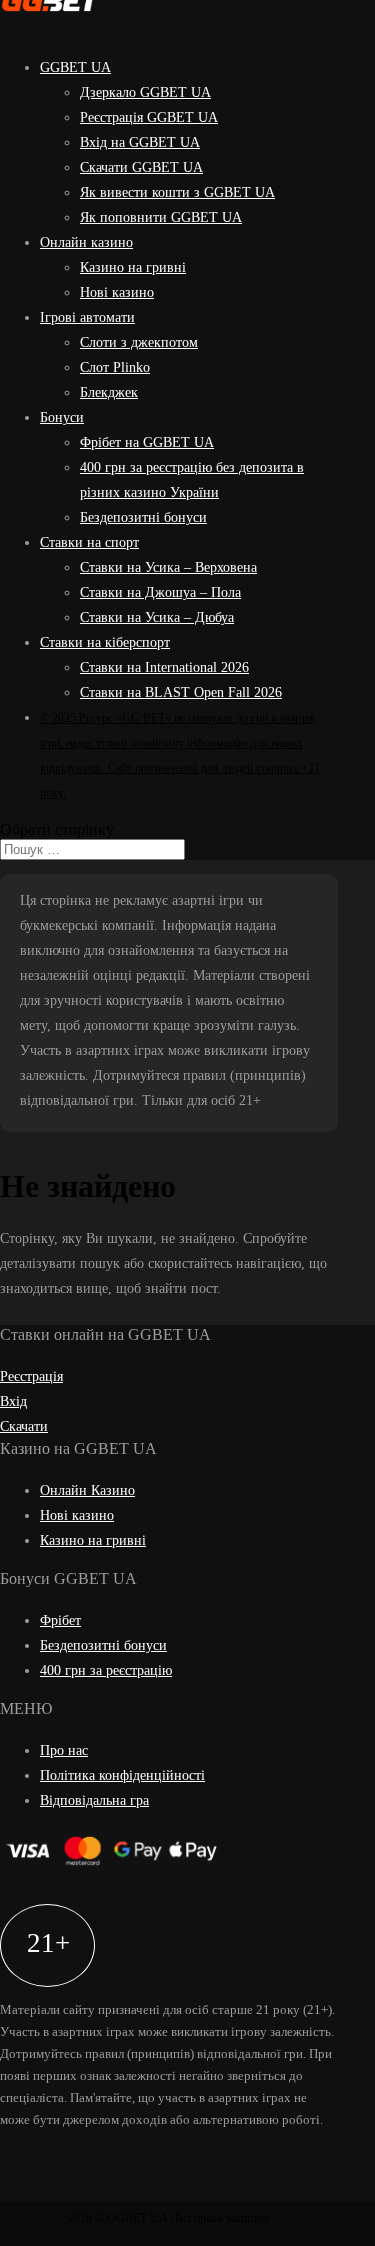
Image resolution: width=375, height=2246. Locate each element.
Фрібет (60, 1620)
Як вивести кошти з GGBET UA (177, 192)
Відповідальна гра (94, 1800)
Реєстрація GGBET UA (149, 117)
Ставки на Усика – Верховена (168, 567)
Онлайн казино (86, 242)
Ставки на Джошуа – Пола (160, 592)
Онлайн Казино (87, 1490)
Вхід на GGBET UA (140, 142)
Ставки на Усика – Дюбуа (157, 617)
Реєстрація (31, 1376)
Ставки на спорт (89, 542)
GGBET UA (75, 67)
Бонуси (62, 417)
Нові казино (117, 292)
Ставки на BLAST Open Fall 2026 (181, 692)
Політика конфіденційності (122, 1775)
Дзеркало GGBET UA (145, 92)
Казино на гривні (133, 267)
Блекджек (109, 392)
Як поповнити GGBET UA (161, 217)
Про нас (64, 1750)
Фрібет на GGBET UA (147, 442)
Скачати (24, 1426)
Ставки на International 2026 (164, 667)
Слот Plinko (115, 367)
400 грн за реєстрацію (106, 1670)
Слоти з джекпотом (139, 342)
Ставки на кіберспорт (105, 642)
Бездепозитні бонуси (143, 517)
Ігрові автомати (87, 317)
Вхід (13, 1401)
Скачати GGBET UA (141, 167)
